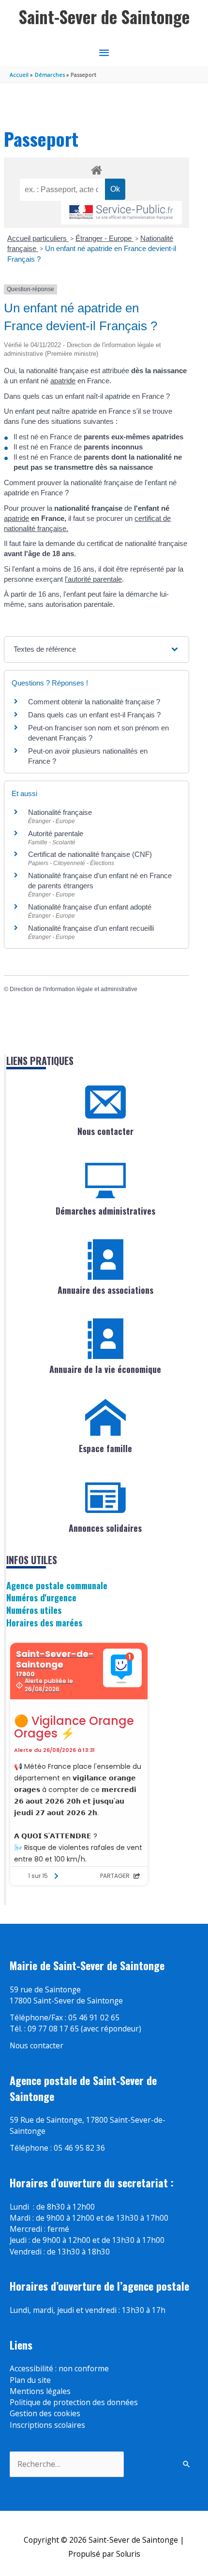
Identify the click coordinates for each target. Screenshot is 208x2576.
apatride (63, 381)
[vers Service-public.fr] (121, 213)
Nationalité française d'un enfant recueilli (91, 928)
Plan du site (30, 2380)
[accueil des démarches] (96, 168)
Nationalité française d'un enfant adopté (90, 907)
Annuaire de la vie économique (105, 1369)
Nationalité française (60, 812)
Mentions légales (40, 2391)
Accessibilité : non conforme (59, 2368)
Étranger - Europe (104, 238)
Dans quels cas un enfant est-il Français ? (94, 715)
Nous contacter (105, 1131)
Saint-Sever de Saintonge (104, 17)
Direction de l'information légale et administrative (74, 989)
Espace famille (105, 1448)
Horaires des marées (44, 1622)
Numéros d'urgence (41, 1597)
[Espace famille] (105, 1418)
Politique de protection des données (74, 2402)
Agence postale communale (57, 1585)
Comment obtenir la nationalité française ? (94, 702)
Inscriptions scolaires (47, 2425)
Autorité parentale (56, 833)
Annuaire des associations (105, 1290)
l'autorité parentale (93, 579)
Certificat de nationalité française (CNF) (90, 854)
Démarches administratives (105, 1211)
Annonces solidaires (105, 1528)
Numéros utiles (34, 1610)
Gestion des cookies (45, 2413)
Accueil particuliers (38, 238)
